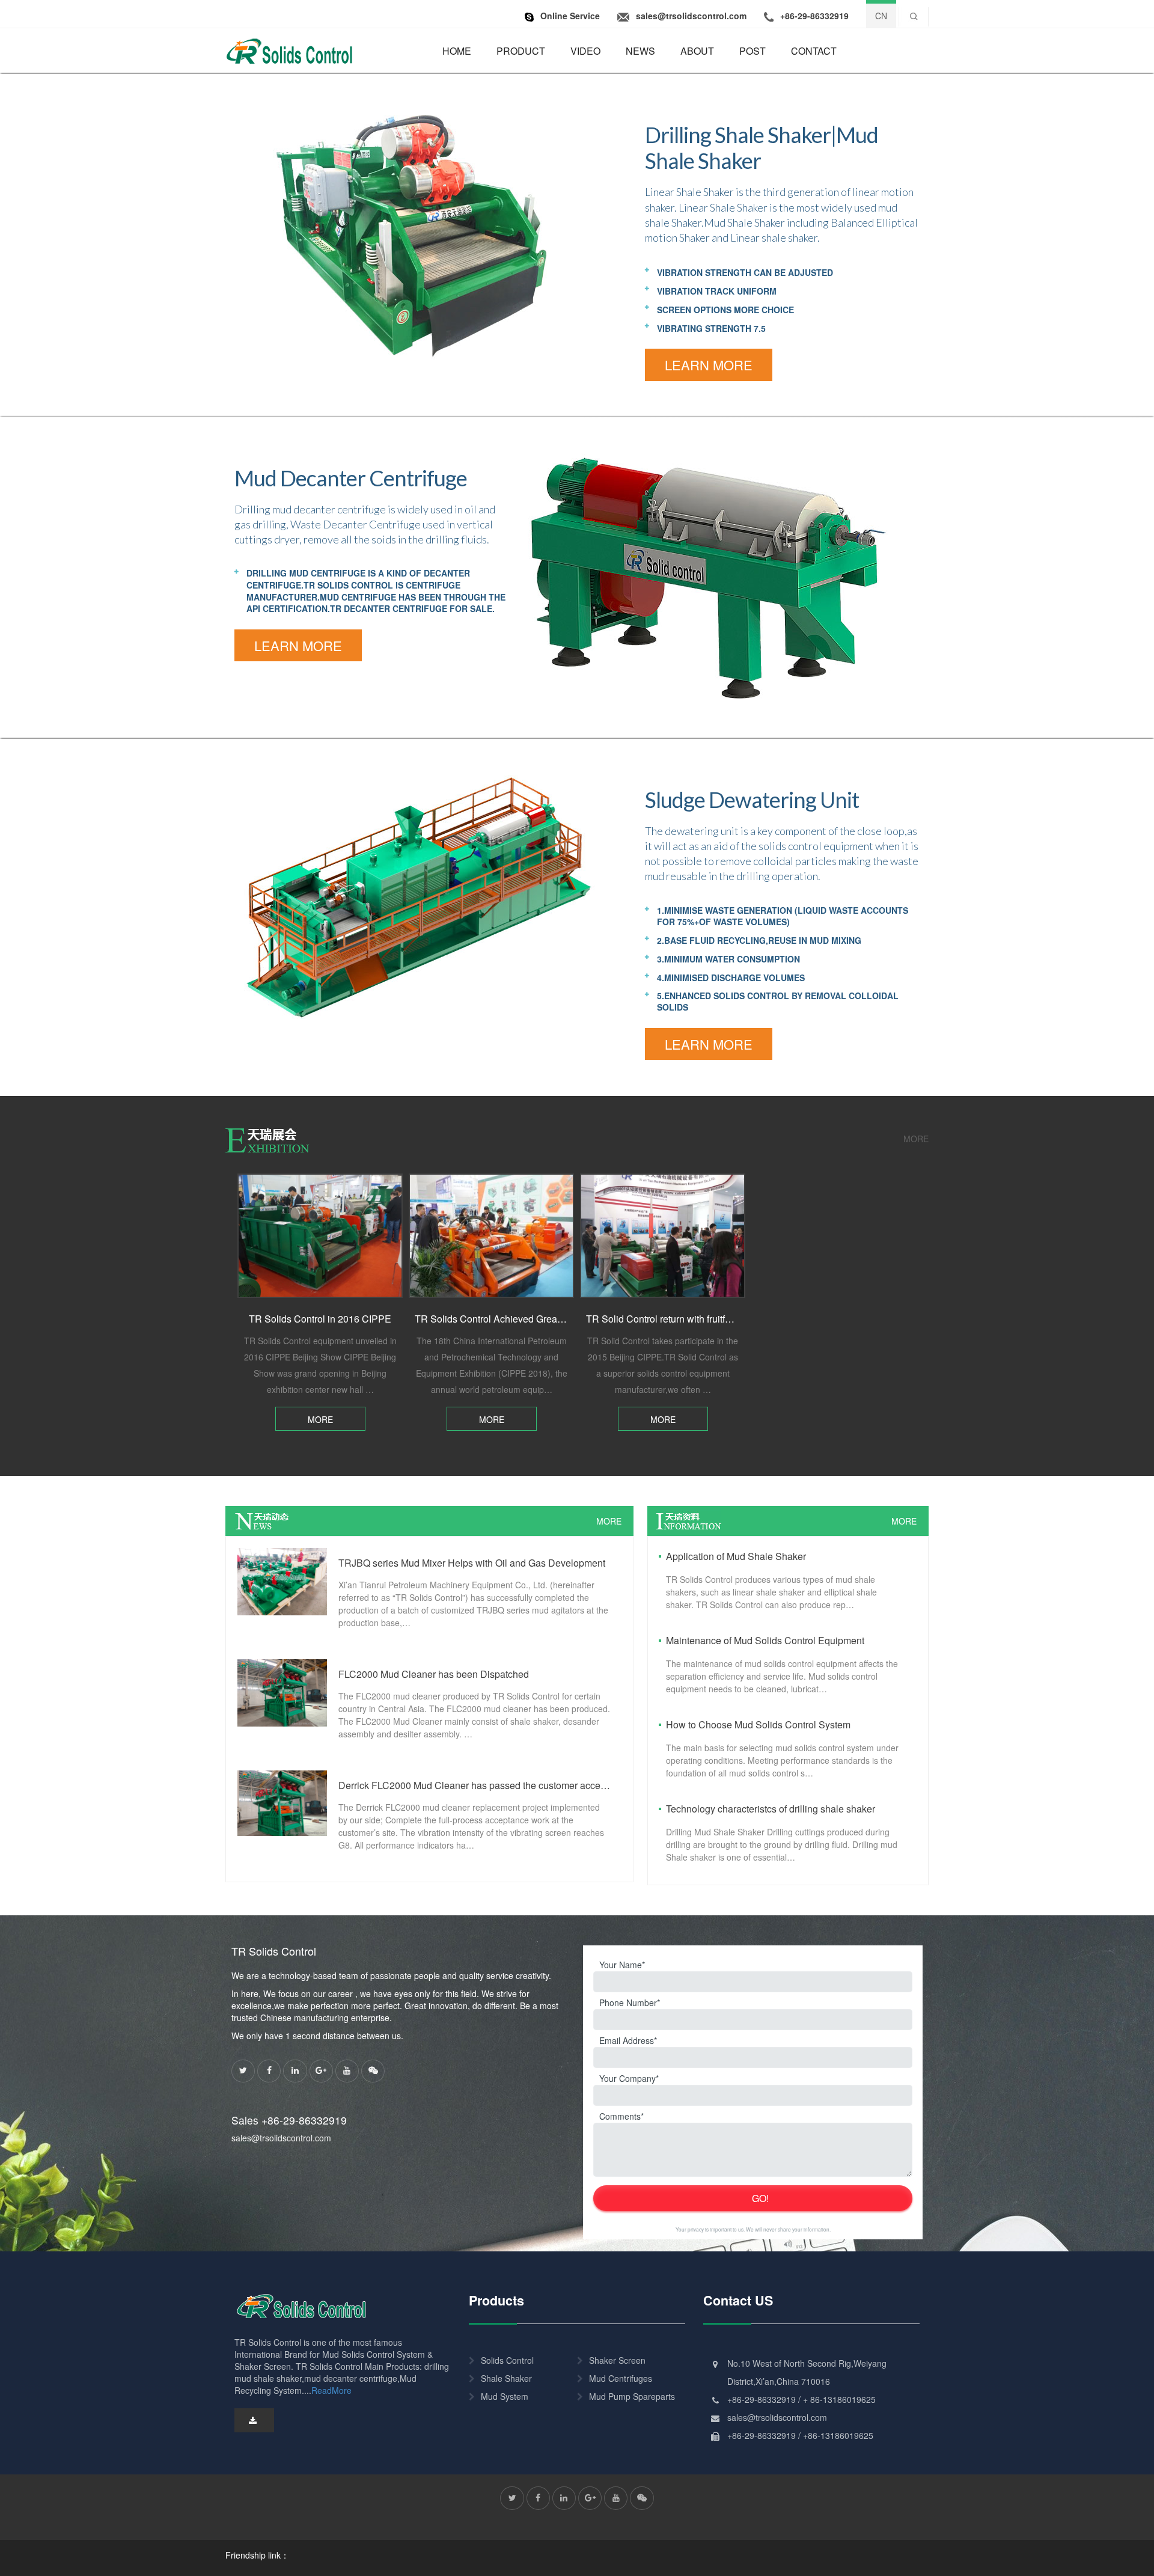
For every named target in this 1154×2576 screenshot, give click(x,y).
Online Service (570, 16)
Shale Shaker (506, 2378)
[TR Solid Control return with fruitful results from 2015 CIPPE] (663, 1236)
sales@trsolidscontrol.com (281, 2138)
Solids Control (507, 2360)
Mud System (505, 2396)
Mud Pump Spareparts (632, 2396)
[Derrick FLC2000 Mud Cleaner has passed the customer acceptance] (282, 1802)
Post (753, 51)
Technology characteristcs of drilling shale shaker (771, 1809)
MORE (916, 1139)
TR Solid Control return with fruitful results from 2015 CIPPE (713, 1319)
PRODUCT (521, 51)
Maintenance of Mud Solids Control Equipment (765, 1640)
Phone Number (628, 2002)
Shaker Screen (617, 2360)
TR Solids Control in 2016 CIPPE (320, 1319)
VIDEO (585, 51)
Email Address (627, 2040)
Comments (620, 2116)
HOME (457, 51)
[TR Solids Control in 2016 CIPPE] (320, 1236)
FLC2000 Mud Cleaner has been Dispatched (434, 1674)
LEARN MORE (709, 365)
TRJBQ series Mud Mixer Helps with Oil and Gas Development (472, 1563)
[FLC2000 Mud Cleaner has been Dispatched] (282, 1692)
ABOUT (697, 51)
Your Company (627, 2078)
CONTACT (814, 51)
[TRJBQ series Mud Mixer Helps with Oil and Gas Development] (282, 1580)
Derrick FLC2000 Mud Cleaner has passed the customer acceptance (475, 1785)
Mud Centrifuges (621, 2378)
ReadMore (331, 2390)
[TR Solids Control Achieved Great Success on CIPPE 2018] (491, 1236)
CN (881, 16)
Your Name (621, 1965)
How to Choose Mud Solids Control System (758, 1724)
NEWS (640, 51)
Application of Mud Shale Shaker (736, 1556)
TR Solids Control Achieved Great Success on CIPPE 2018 (541, 1319)
